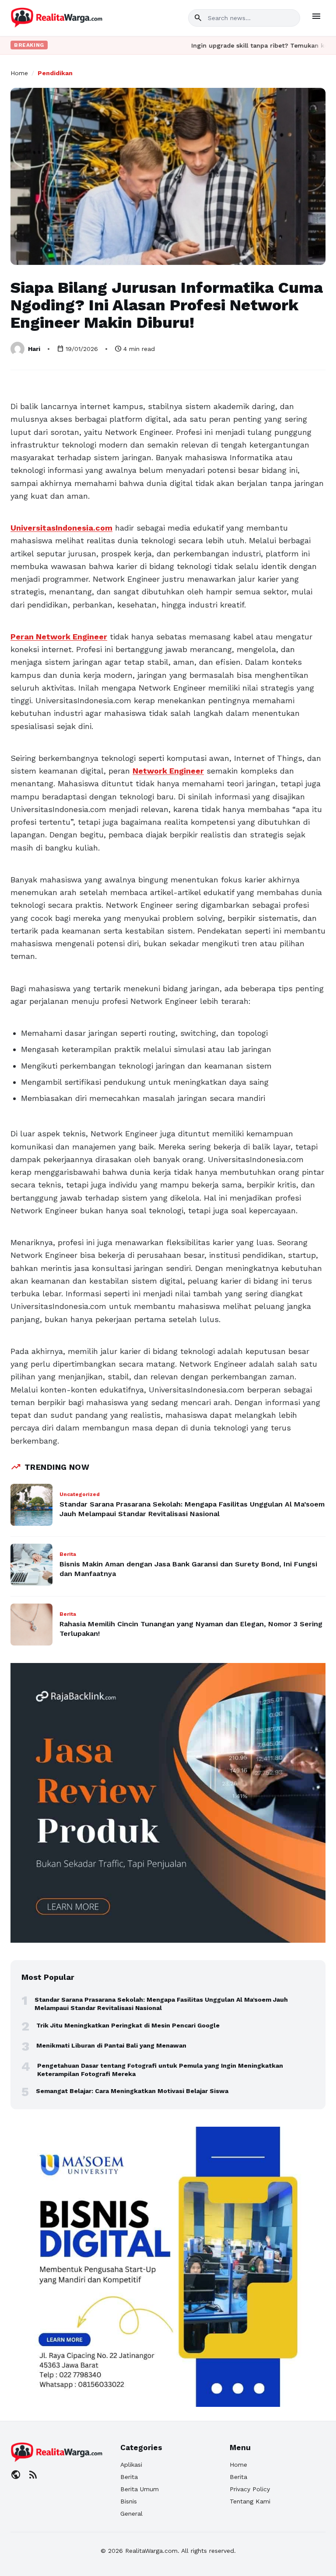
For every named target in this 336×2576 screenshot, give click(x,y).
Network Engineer (168, 771)
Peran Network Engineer (59, 637)
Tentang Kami (250, 2501)
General (131, 2514)
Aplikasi (131, 2465)
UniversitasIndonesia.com (61, 528)
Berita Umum (140, 2489)
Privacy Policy (250, 2489)
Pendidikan (55, 73)
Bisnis (129, 2501)
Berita (129, 2477)
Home (19, 73)
